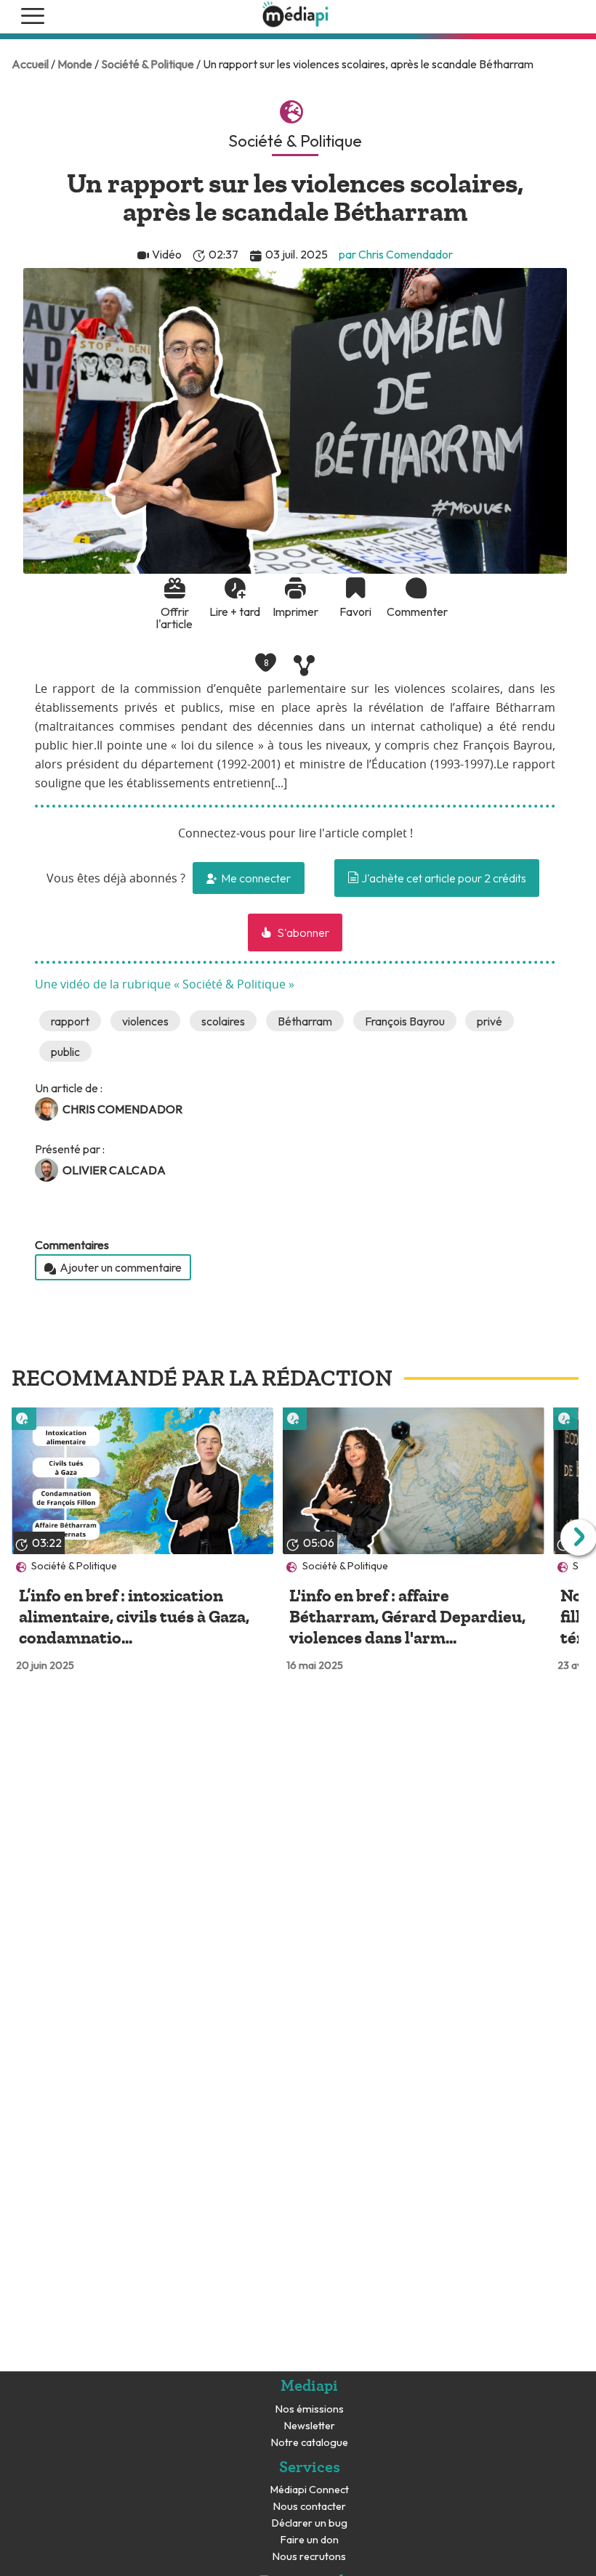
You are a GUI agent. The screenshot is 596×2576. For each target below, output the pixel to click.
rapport (70, 1021)
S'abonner (302, 933)
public (65, 1052)
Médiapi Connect (310, 2490)
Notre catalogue (310, 2443)
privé (490, 1021)
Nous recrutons (309, 2557)
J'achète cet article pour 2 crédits (443, 878)
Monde (75, 64)
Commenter (416, 611)
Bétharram (305, 1021)
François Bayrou (405, 1021)
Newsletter (310, 2426)
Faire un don (310, 2540)
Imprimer (295, 611)
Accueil (30, 64)
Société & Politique (148, 64)
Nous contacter (310, 2507)
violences (145, 1021)
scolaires (223, 1021)
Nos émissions (310, 2409)
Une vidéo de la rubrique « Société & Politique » (165, 985)
